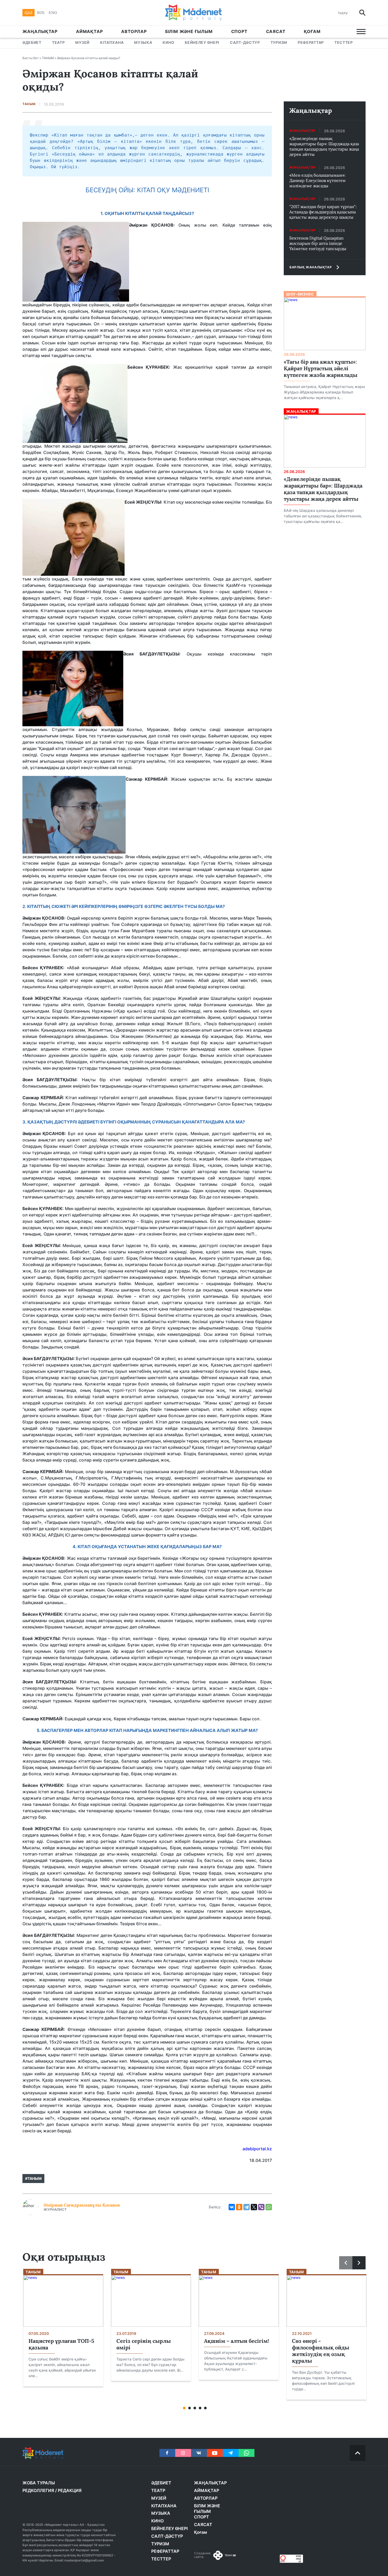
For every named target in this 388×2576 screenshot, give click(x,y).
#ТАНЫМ (33, 2178)
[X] (254, 2207)
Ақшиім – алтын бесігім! (236, 2341)
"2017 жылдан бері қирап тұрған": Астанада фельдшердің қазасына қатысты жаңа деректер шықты (323, 212)
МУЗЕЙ (82, 42)
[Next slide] (359, 2263)
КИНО (168, 42)
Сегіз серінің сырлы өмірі (144, 2344)
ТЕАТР (58, 42)
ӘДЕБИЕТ (32, 42)
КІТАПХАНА (112, 42)
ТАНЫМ (48, 58)
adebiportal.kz (257, 2149)
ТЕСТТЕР (344, 42)
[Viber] (261, 2207)
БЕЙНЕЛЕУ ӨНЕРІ (202, 42)
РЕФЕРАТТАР (311, 42)
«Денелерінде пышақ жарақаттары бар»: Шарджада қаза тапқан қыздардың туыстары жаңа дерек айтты (324, 146)
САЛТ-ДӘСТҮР (245, 42)
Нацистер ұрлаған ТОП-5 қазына (61, 2344)
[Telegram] (247, 2207)
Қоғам (312, 31)
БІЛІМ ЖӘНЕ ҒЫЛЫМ (189, 31)
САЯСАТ (276, 31)
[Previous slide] (346, 2263)
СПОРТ (239, 31)
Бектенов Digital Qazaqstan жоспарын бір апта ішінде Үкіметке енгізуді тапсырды (318, 243)
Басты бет (31, 58)
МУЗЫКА (143, 42)
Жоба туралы (39, 2483)
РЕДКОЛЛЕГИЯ (38, 2490)
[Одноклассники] (239, 2207)
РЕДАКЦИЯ (70, 2490)
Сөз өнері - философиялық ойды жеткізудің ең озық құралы (321, 2351)
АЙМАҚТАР (89, 31)
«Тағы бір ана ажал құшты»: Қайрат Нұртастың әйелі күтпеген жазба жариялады (321, 368)
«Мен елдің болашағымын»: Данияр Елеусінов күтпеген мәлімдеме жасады (317, 180)
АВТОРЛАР (134, 31)
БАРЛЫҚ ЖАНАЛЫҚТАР (311, 267)
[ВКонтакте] (232, 2207)
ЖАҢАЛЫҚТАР (40, 31)
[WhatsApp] (269, 2207)
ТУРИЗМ (279, 42)
